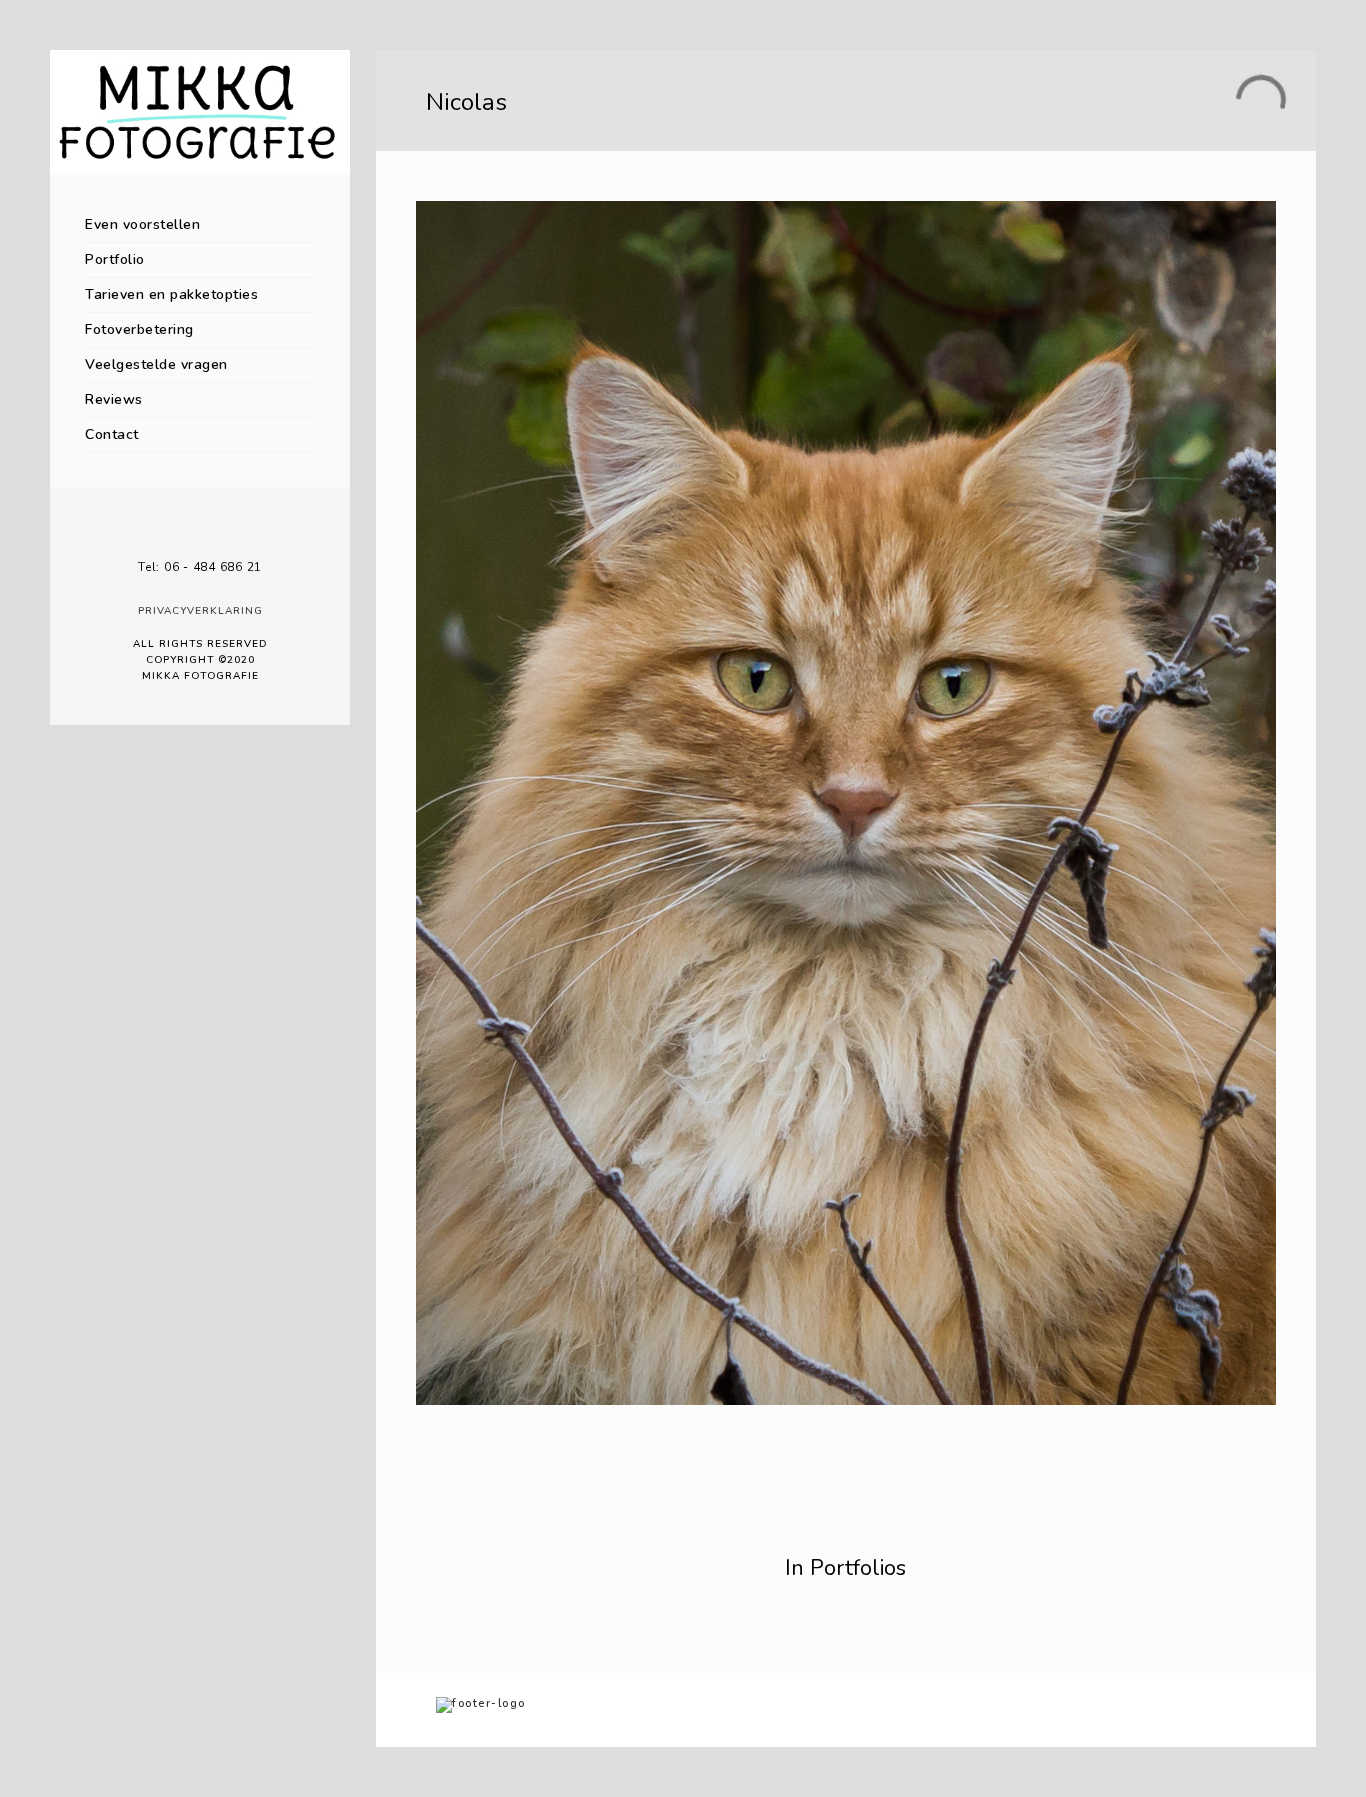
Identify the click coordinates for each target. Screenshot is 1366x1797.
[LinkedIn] (200, 534)
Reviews (114, 399)
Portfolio (115, 259)
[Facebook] (170, 534)
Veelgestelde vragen (156, 364)
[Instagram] (230, 534)
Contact (112, 434)
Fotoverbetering (139, 329)
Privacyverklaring (200, 611)
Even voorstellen (142, 224)
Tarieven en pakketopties (171, 294)
